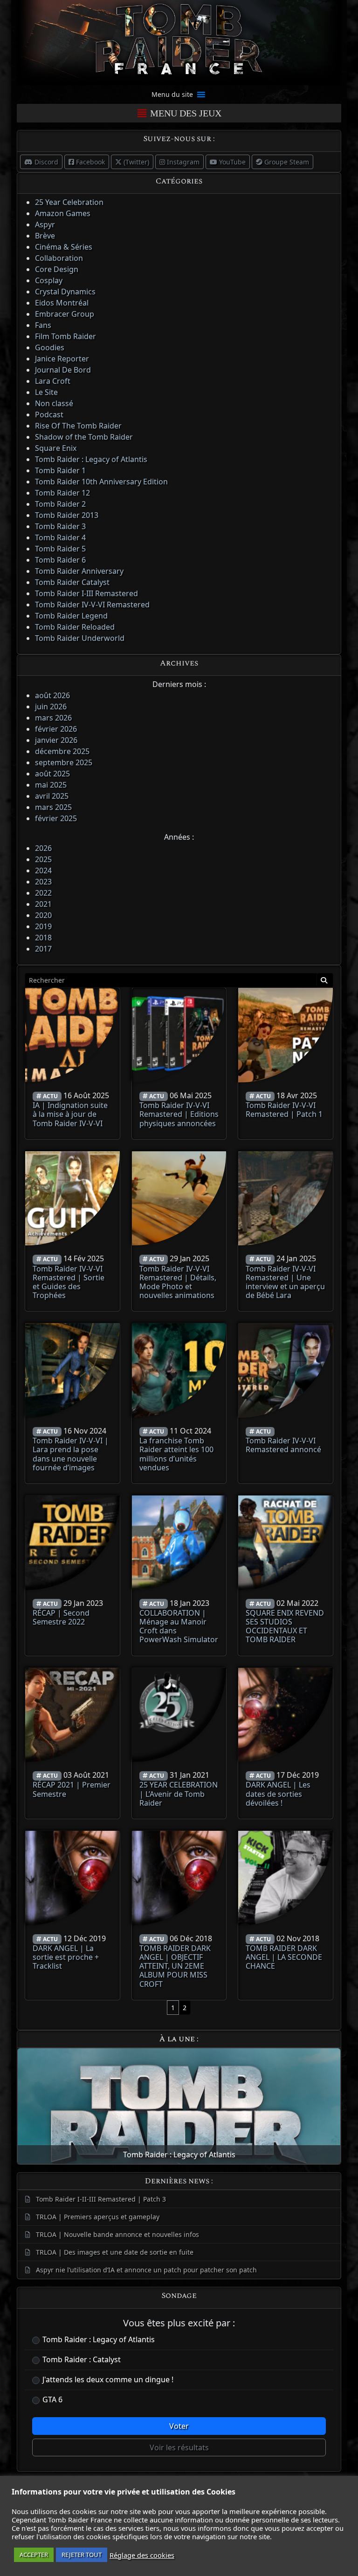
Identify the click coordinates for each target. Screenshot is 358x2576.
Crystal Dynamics (65, 292)
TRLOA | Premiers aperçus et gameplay (98, 2217)
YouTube (231, 162)
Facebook (89, 162)
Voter (179, 2426)
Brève (45, 236)
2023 (43, 882)
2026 (43, 848)
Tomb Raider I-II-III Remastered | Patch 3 (101, 2199)
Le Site (46, 392)
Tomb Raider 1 (60, 470)
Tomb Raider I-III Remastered (86, 593)
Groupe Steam (286, 162)
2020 (43, 915)
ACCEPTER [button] (34, 2555)
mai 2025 (51, 785)
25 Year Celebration (69, 202)
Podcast (49, 415)
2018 (43, 938)
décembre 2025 (62, 751)
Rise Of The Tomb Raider (78, 426)
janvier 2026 (56, 740)
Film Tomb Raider (65, 336)
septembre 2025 (64, 762)
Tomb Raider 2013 (67, 515)
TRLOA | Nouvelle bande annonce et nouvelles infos (117, 2234)
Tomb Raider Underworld (80, 638)
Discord (45, 162)
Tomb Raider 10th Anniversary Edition (101, 482)
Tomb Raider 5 (60, 549)
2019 (43, 926)
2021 (43, 904)
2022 (43, 893)
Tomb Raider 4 (60, 537)
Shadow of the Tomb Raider (84, 437)
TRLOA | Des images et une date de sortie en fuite (115, 2252)
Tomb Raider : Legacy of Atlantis (91, 459)
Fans (43, 325)
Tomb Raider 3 (60, 526)
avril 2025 (52, 796)
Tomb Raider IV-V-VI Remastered (92, 605)
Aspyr (45, 224)
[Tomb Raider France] (179, 42)
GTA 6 (52, 2399)
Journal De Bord (63, 370)
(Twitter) (135, 162)
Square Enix (56, 448)
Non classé (54, 403)
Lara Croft (53, 381)
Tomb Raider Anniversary (79, 571)
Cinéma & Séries (64, 247)
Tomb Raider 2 (60, 504)
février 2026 (56, 729)
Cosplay (49, 280)
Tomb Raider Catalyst (72, 582)
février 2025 (56, 818)
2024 (43, 870)
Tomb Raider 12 (62, 493)
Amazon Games (63, 213)
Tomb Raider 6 (60, 560)
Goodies (50, 347)
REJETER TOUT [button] (82, 2555)
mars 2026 (53, 718)
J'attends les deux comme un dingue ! (108, 2379)
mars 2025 (53, 807)
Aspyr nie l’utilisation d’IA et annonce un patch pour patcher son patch (146, 2270)
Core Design (57, 269)
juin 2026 (51, 707)
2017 (43, 949)
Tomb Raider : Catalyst (82, 2359)
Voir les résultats (179, 2447)
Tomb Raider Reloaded (75, 627)
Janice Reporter (62, 359)
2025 (43, 859)
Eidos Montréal (62, 303)
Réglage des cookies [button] (142, 2555)
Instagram (182, 162)
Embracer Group (65, 314)
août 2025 (52, 774)
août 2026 (52, 695)
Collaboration (59, 258)
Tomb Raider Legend (71, 616)
